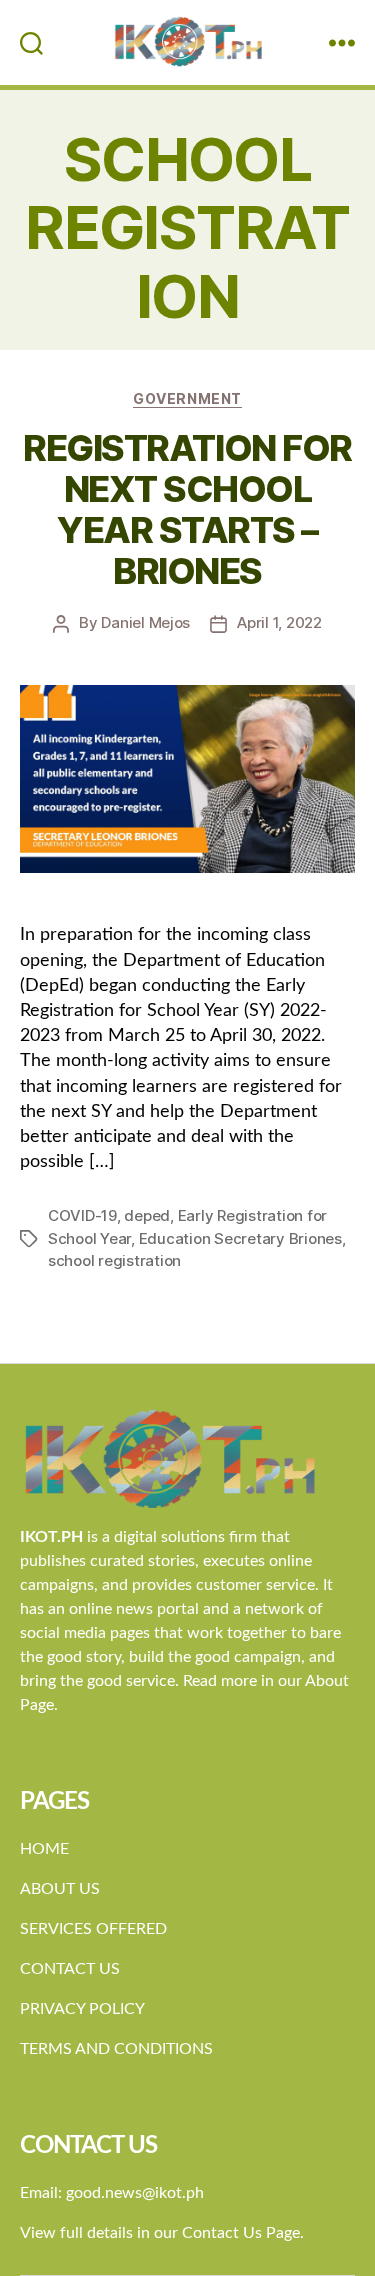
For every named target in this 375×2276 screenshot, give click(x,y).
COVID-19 (82, 1215)
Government (187, 398)
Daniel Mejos (145, 622)
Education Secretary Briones (240, 1238)
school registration (114, 1260)
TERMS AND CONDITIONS (116, 2049)
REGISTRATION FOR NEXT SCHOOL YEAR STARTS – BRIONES (187, 509)
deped (147, 1215)
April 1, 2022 (279, 622)
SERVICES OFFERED (93, 1929)
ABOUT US (60, 1889)
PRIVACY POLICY (82, 2009)
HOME (44, 1849)
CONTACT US (70, 1969)
